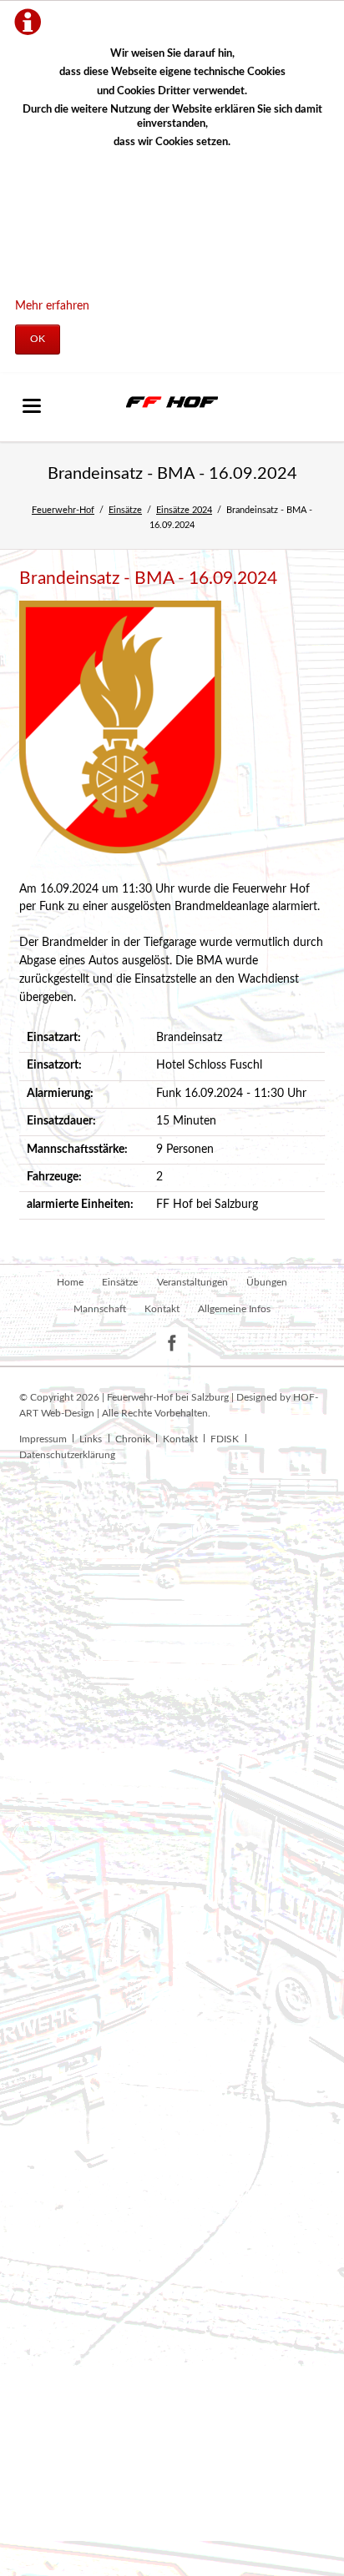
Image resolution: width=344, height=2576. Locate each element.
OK (38, 339)
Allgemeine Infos (234, 1309)
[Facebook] (172, 1343)
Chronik (133, 1439)
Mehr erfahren (52, 306)
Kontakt (162, 1309)
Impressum (43, 1439)
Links (91, 1439)
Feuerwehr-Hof (63, 510)
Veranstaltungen (192, 1282)
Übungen (267, 1282)
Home (70, 1282)
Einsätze (125, 510)
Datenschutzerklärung (67, 1455)
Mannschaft (100, 1309)
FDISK (225, 1439)
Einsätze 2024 (184, 510)
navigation (32, 406)
